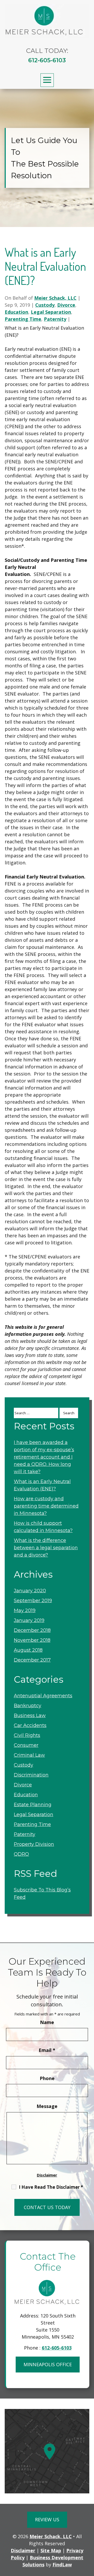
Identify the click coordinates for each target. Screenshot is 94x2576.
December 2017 (32, 1660)
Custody (45, 305)
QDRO (21, 1854)
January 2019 (29, 1620)
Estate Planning (33, 1805)
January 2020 (30, 1591)
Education (16, 312)
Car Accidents (30, 1725)
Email (47, 2050)
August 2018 (28, 1650)
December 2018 (32, 1630)
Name (47, 2022)
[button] (47, 80)
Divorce (66, 305)
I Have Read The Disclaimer (51, 2187)
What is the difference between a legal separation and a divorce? (46, 1548)
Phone (47, 2078)
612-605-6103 (47, 60)
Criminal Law (29, 1755)
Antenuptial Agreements (43, 1696)
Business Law (30, 1716)
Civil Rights (27, 1735)
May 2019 (25, 1610)
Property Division (34, 1844)
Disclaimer (47, 2175)
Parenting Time (23, 319)
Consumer (26, 1745)
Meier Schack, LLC (55, 298)
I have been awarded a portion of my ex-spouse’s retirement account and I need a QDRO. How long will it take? (44, 1457)
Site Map (51, 2550)
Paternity (55, 319)
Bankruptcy (28, 1706)
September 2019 (33, 1601)
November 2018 (32, 1640)
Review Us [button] (47, 2519)
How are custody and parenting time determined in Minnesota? (46, 1506)
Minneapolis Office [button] (48, 2364)
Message (47, 2106)
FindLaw (62, 2565)
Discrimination (31, 1775)
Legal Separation (51, 312)
